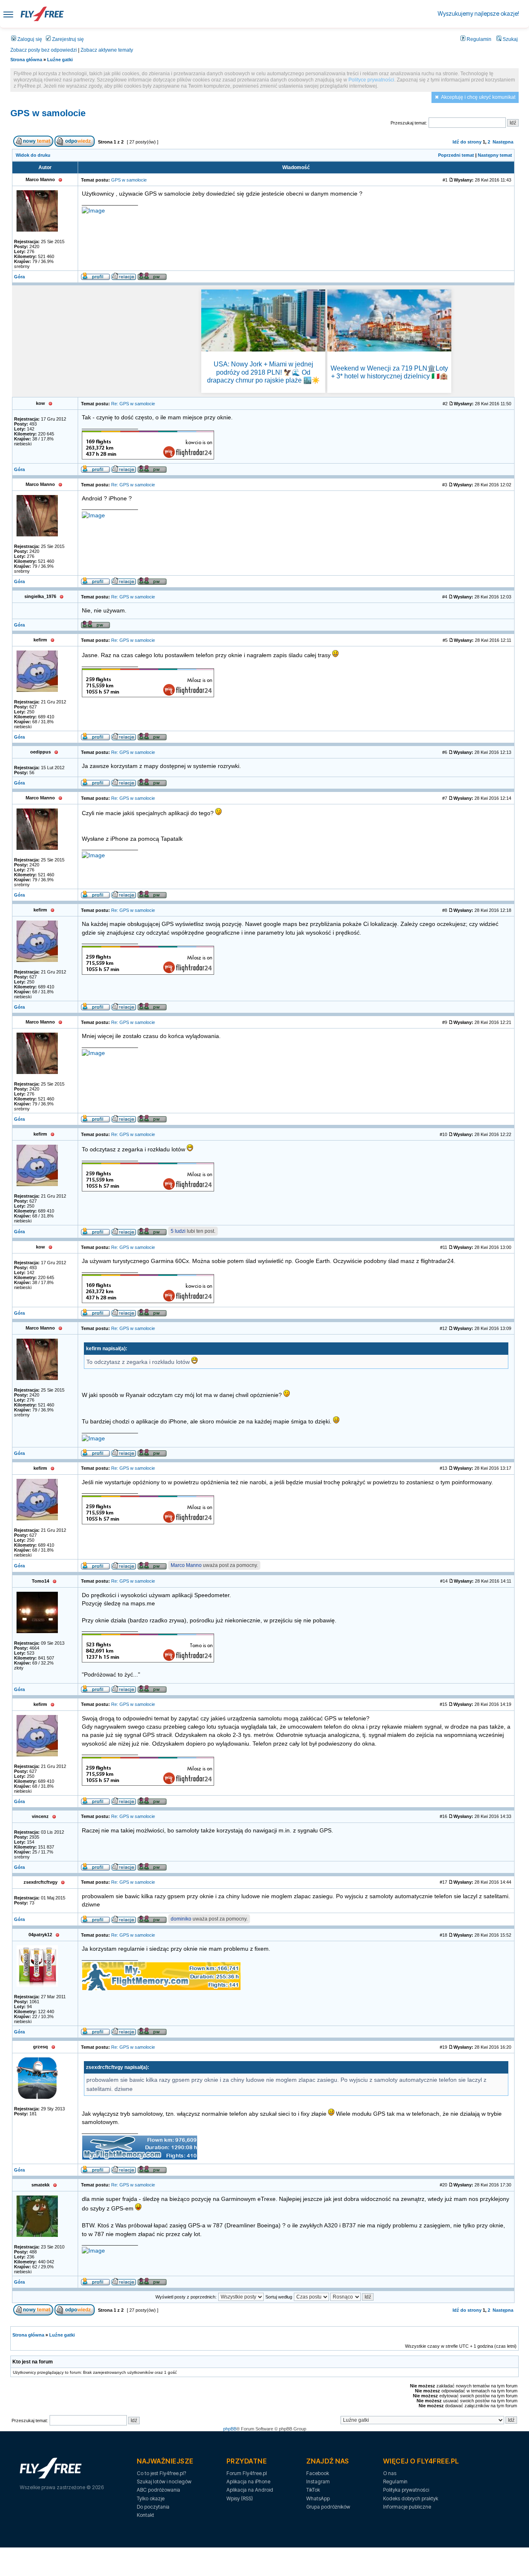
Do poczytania (153, 2507)
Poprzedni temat (456, 155)
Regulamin (478, 39)
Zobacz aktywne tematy (107, 50)
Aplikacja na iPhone (248, 2482)
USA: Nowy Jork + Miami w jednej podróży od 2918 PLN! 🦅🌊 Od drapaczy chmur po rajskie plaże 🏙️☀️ (263, 372)
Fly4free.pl (42, 14)
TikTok (313, 2490)
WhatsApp (318, 2498)
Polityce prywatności (371, 80)
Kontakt (145, 2515)
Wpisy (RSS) (240, 2498)
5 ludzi (178, 1231)
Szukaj (510, 39)
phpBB (230, 2429)
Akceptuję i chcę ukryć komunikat (478, 97)
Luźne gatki (60, 60)
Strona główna (26, 60)
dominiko (181, 1919)
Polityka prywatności (406, 2490)
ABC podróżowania (158, 2490)
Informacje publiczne (407, 2507)
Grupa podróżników (328, 2507)
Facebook (318, 2473)
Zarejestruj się (67, 39)
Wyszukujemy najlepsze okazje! (478, 13)
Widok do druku (33, 155)
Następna (503, 142)
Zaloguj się (29, 39)
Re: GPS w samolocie (133, 404)
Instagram (318, 2482)
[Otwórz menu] (8, 14)
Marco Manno (186, 1565)
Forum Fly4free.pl (247, 2473)
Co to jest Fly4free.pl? (161, 2473)
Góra (19, 277)
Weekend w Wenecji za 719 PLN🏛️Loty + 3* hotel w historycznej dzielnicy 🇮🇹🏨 (389, 372)
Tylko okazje (151, 2498)
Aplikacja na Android (250, 2490)
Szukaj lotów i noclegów (164, 2482)
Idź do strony (467, 142)
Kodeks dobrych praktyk (411, 2498)
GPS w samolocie (48, 113)
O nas (390, 2473)
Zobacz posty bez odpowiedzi (44, 50)
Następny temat (495, 155)
